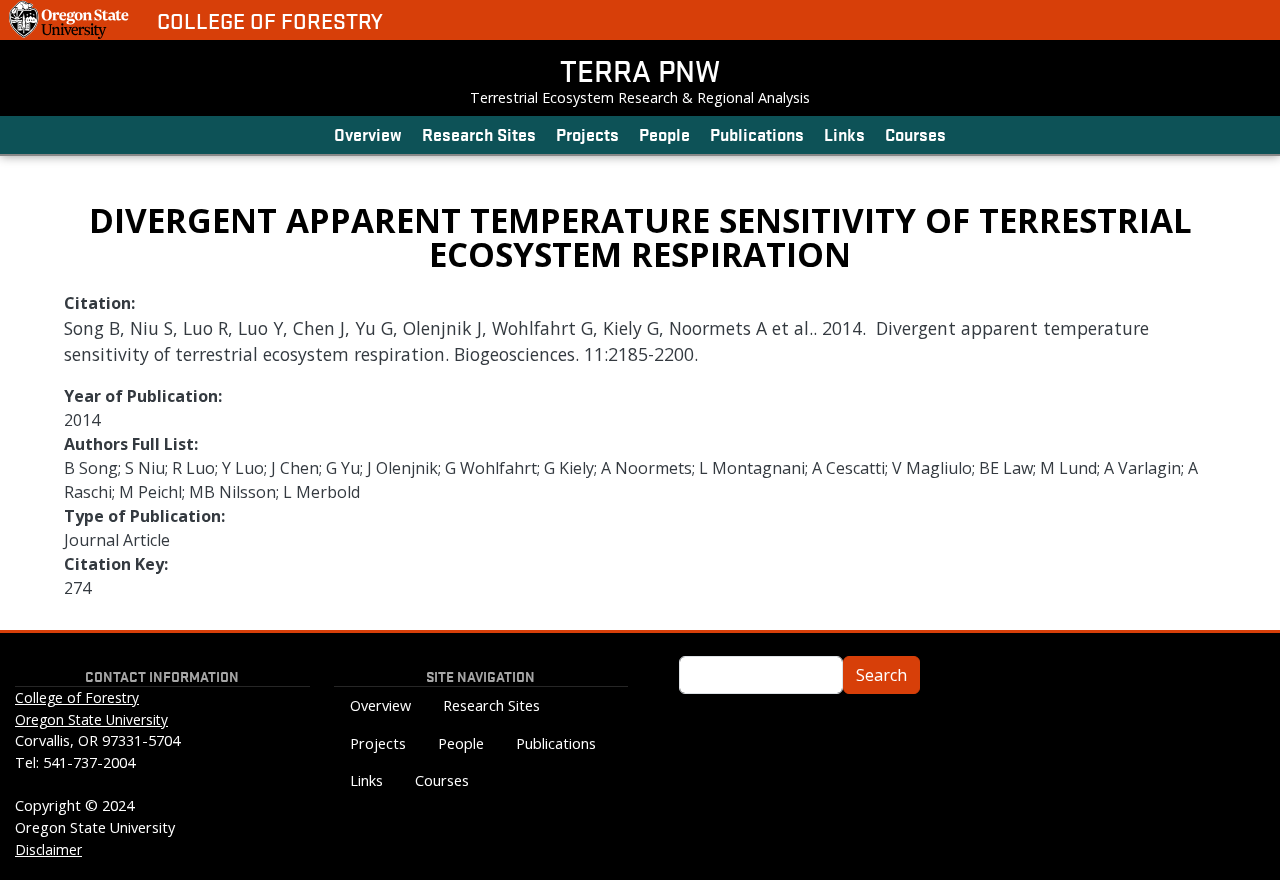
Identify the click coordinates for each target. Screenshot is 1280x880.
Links (844, 133)
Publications (757, 133)
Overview (368, 133)
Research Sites (479, 133)
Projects (587, 133)
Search (881, 675)
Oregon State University (91, 719)
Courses (915, 133)
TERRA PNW (640, 70)
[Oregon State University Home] (70, 20)
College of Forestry (270, 20)
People (664, 133)
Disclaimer (48, 849)
